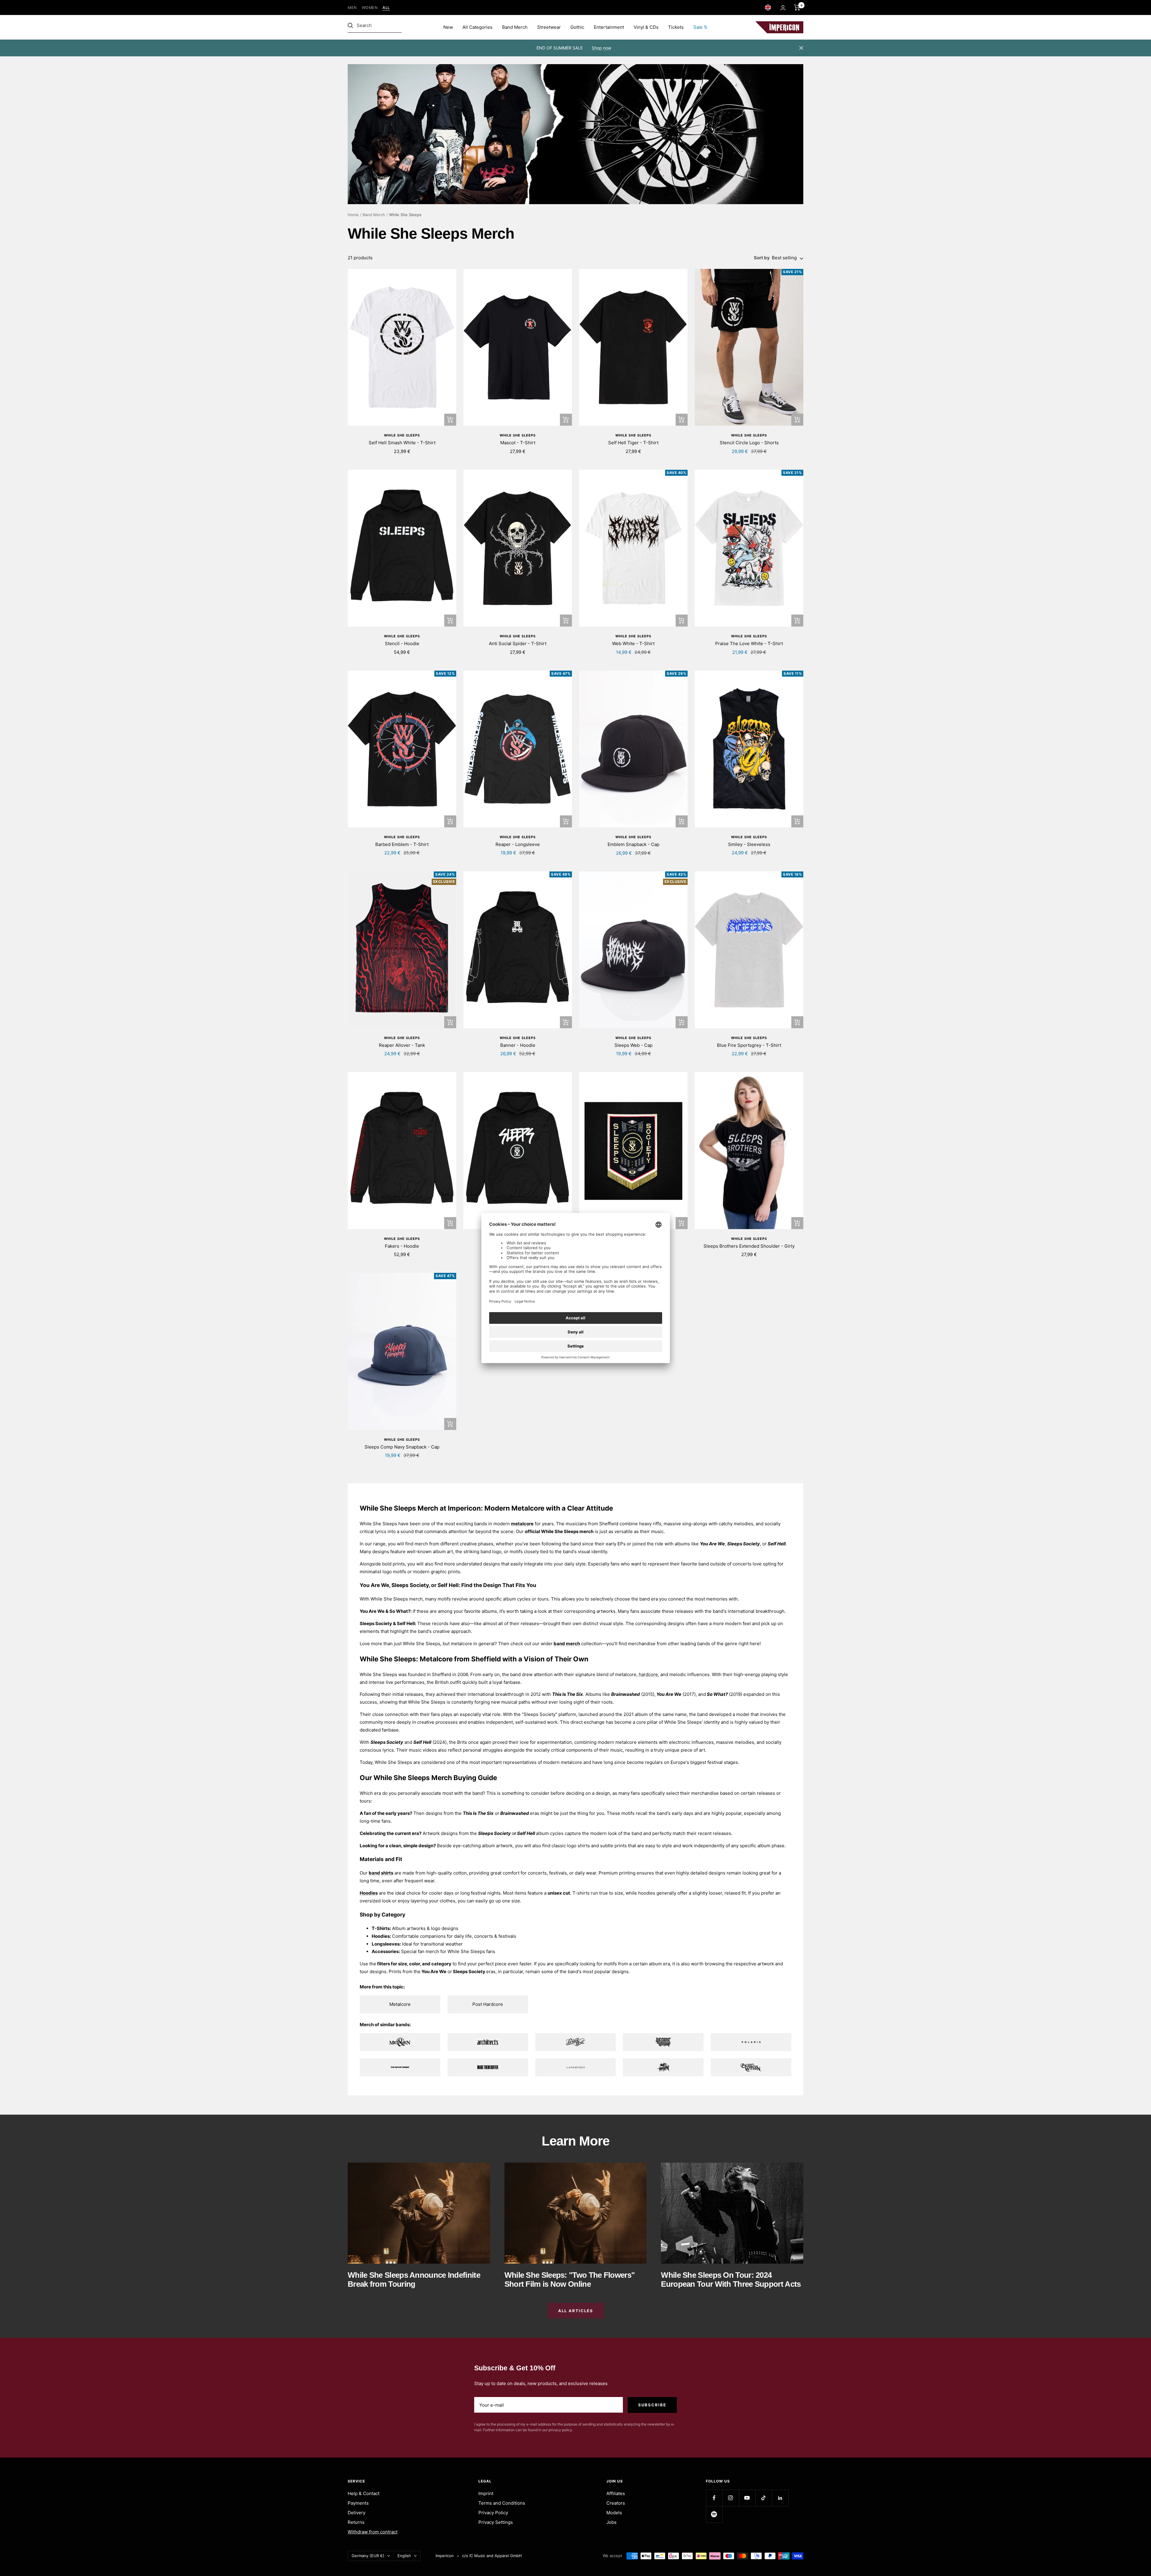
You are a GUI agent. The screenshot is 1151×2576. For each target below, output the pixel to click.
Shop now (601, 48)
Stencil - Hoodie (402, 643)
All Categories (477, 27)
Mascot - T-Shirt (518, 443)
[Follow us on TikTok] (764, 2498)
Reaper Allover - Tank (402, 1045)
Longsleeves (386, 1944)
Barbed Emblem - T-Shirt (402, 844)
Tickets (676, 27)
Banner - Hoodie (518, 1045)
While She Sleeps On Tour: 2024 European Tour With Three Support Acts (731, 2279)
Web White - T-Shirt (633, 643)
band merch (567, 1644)
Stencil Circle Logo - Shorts (749, 443)
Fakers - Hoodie (402, 1246)
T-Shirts (381, 1928)
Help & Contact (364, 2493)
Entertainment (609, 27)
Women (370, 8)
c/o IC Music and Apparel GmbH (492, 2556)
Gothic (577, 27)
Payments (358, 2503)
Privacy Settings (496, 2522)
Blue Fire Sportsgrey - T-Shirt (749, 1045)
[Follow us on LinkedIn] (780, 2498)
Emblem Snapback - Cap (633, 844)
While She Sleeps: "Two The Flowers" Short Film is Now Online (570, 2279)
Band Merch (515, 27)
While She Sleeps (402, 435)
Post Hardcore (488, 2004)
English (404, 2556)
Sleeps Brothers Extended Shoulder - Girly (749, 1246)
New (448, 27)
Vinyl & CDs (646, 27)
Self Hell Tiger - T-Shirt (633, 443)
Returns (356, 2522)
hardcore (648, 1674)
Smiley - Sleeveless (749, 844)
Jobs (611, 2522)
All (386, 8)
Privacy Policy (493, 2513)
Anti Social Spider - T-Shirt (518, 643)
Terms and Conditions (502, 2503)
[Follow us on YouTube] (747, 2498)
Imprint (486, 2493)
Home (353, 215)
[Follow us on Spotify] (714, 2514)
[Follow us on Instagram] (731, 2498)
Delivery (357, 2513)
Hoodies (381, 1936)
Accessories (385, 1951)
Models (614, 2513)
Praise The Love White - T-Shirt (749, 643)
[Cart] (797, 7)
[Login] (783, 8)
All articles (576, 2311)
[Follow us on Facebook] (714, 2498)
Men (352, 8)
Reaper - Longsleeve (518, 844)
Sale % (700, 27)
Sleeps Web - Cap (633, 1045)
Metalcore (400, 2004)
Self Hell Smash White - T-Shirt (402, 443)
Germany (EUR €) (368, 2556)
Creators (616, 2503)
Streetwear (549, 27)
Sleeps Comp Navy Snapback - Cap (402, 1447)
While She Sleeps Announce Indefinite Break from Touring (414, 2279)
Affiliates (616, 2493)
